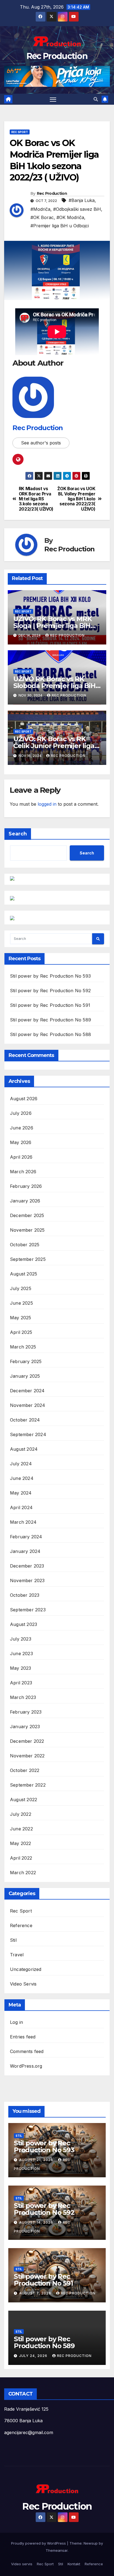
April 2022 (21, 1858)
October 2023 (25, 1595)
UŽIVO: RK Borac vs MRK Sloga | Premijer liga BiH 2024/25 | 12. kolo (53, 626)
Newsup (91, 2543)
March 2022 (23, 1873)
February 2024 (26, 1537)
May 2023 (21, 1668)
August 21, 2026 (37, 2160)
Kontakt (74, 2564)
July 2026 (21, 1113)
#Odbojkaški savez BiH (77, 209)
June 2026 (22, 1128)
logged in (47, 804)
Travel (17, 1955)
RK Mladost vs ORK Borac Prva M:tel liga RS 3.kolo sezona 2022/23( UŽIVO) (36, 499)
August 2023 (24, 1624)
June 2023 (21, 1654)
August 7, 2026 (36, 2293)
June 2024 (22, 1478)
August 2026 (24, 1099)
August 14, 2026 (37, 2222)
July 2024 (21, 1464)
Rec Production (57, 56)
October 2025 (25, 1245)
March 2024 (23, 1522)
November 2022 (27, 1756)
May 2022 (21, 1843)
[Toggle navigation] (53, 99)
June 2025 (21, 1303)
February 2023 (26, 1712)
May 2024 (21, 1493)
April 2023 (21, 1683)
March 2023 (23, 1697)
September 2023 (28, 1610)
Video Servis (23, 1984)
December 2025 (27, 1215)
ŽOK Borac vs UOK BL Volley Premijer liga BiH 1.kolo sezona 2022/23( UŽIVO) (76, 499)
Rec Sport (20, 132)
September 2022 (28, 1785)
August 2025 (24, 1274)
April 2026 (21, 1157)
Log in (16, 2022)
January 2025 (25, 1376)
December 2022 (27, 1741)
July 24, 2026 (34, 2356)
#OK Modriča (70, 217)
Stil (13, 1940)
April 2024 (21, 1507)
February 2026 (26, 1186)
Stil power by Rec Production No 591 (50, 1005)
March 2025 (23, 1347)
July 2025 (21, 1288)
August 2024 (24, 1449)
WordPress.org (26, 2066)
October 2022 (25, 1770)
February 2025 (26, 1361)
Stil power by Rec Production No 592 (50, 991)
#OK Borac (42, 217)
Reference (21, 1925)
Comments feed (27, 2051)
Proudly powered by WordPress (39, 2543)
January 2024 (25, 1551)
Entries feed (23, 2037)
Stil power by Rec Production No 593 (50, 976)
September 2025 (28, 1259)
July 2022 (21, 1814)
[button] (96, 99)
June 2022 (21, 1829)
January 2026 (25, 1201)
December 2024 (27, 1391)
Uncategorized (26, 1969)
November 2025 (27, 1230)
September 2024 (28, 1434)
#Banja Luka (82, 200)
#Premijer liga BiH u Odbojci (60, 226)
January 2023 (25, 1727)
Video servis (22, 2564)
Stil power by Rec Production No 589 (50, 1020)
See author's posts (41, 443)
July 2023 (21, 1639)
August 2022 (24, 1800)
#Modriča (40, 209)
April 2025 (21, 1332)
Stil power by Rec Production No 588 (50, 1034)
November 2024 (28, 1405)
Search (18, 834)
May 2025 (21, 1318)
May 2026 (21, 1142)
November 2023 (27, 1580)
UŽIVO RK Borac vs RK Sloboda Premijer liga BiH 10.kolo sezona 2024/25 (54, 686)
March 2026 (23, 1172)
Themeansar (57, 2550)
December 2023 (27, 1566)
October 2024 (25, 1420)
